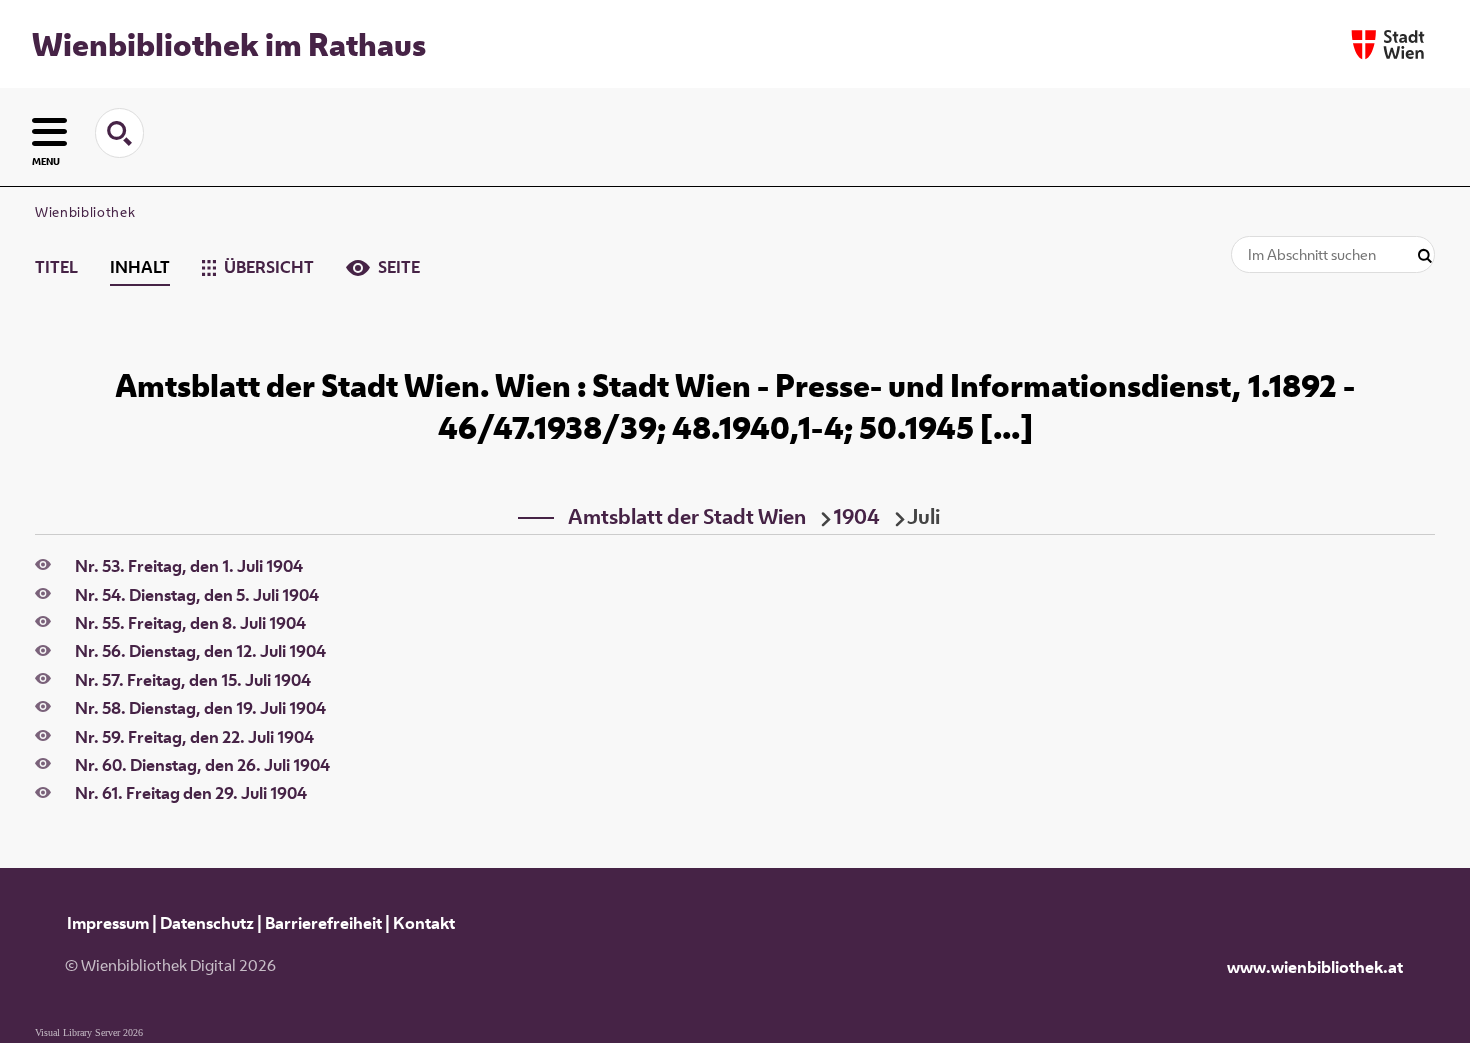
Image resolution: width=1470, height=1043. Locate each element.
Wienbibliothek (85, 212)
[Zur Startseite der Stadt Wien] (1388, 44)
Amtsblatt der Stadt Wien (687, 516)
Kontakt (424, 923)
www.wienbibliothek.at (1315, 967)
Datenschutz (207, 923)
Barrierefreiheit (323, 923)
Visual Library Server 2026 (89, 1032)
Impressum (108, 923)
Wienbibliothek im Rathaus (229, 44)
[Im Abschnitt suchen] (1425, 256)
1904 (856, 516)
